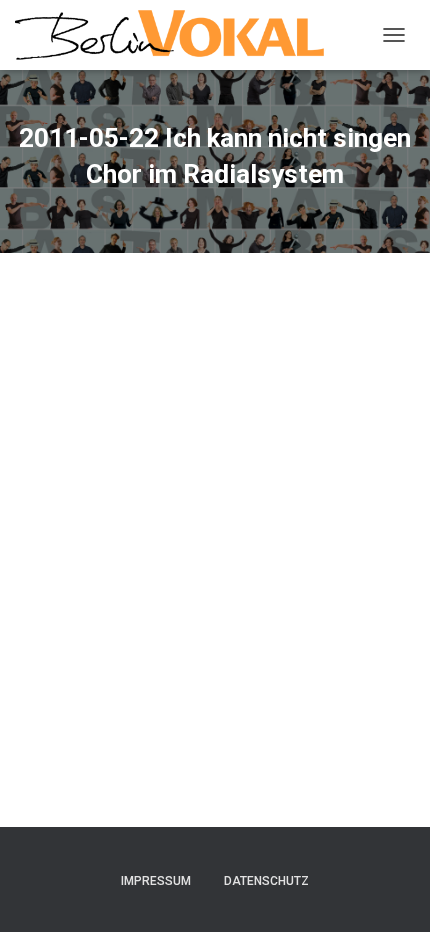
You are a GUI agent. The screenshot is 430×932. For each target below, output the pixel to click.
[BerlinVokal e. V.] (177, 35)
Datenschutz (266, 881)
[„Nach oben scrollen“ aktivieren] (390, 892)
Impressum (156, 881)
